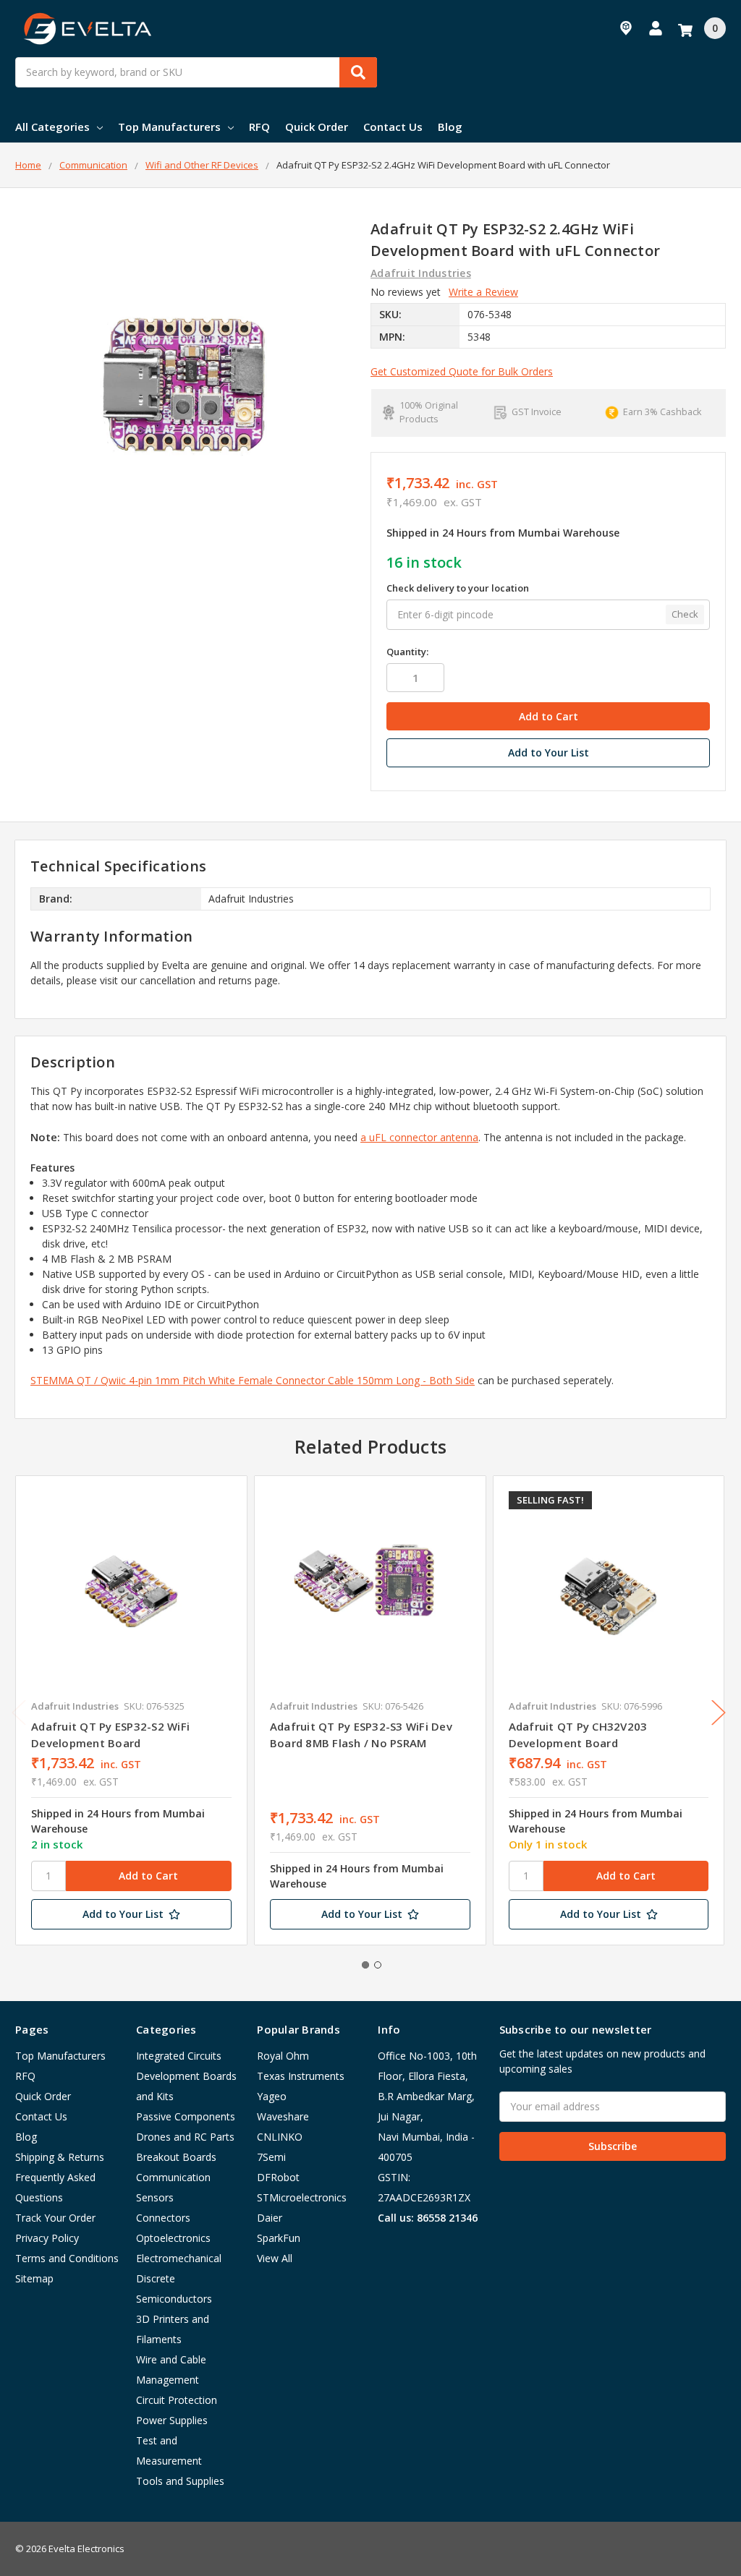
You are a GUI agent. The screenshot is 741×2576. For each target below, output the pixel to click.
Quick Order (317, 127)
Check (685, 614)
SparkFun (279, 2238)
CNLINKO (280, 2137)
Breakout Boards (176, 2157)
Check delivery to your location (458, 588)
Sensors (155, 2197)
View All (275, 2258)
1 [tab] (365, 1965)
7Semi (271, 2157)
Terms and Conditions (67, 2258)
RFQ (259, 127)
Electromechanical (179, 2258)
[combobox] (196, 72)
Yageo (272, 2096)
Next (719, 1713)
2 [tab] (378, 1965)
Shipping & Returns (60, 2157)
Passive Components (186, 2116)
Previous (19, 1713)
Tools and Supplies (180, 2481)
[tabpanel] (131, 1710)
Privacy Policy (47, 2238)
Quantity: (407, 652)
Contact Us (393, 127)
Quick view (131, 1591)
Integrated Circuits (179, 2056)
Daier (270, 2218)
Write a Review (483, 292)
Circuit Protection (177, 2400)
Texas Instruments (301, 2076)
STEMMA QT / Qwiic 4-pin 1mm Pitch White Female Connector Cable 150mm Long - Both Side (253, 1380)
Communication (173, 2177)
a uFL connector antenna (419, 1137)
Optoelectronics (173, 2238)
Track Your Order (55, 2218)
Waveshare (283, 2116)
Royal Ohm (283, 2056)
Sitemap (34, 2278)
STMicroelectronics (302, 2197)
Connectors (163, 2218)
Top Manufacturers (169, 127)
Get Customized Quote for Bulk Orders (462, 371)
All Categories (52, 127)
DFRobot (278, 2177)
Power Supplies (172, 2420)
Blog (450, 127)
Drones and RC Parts (185, 2137)
